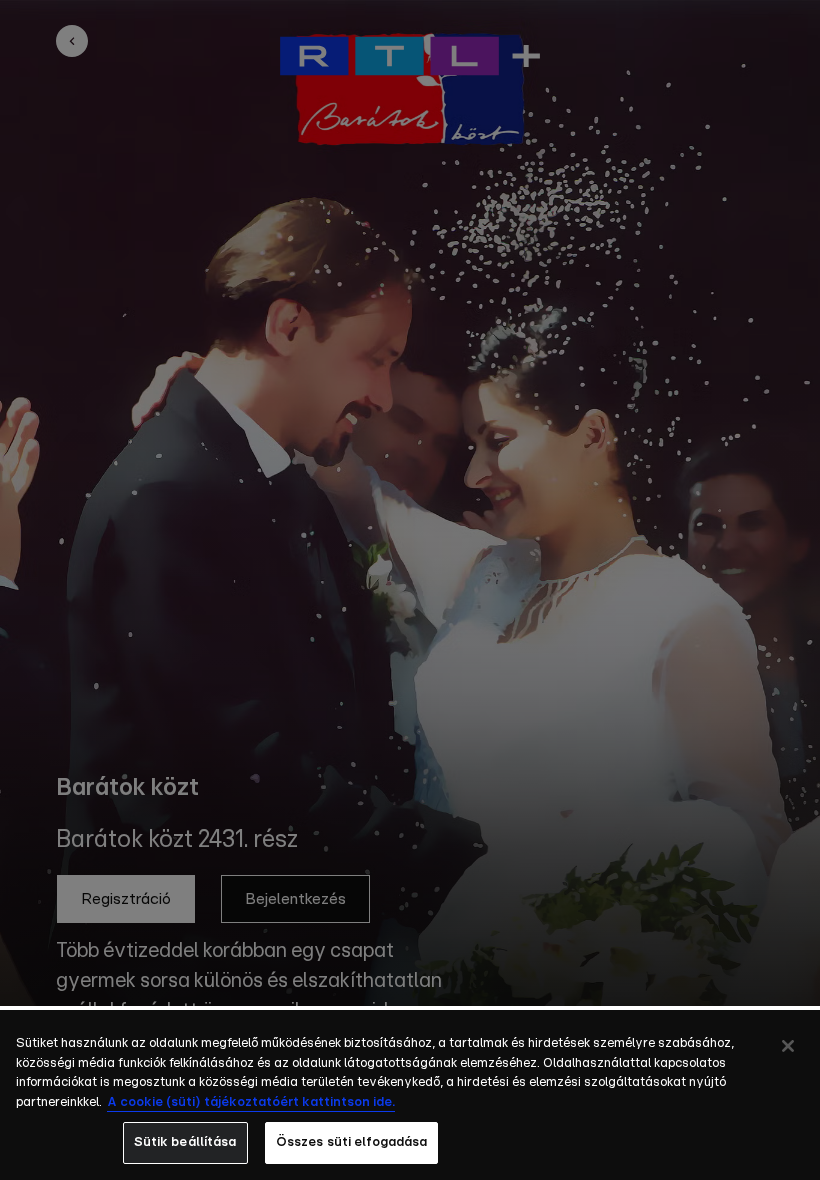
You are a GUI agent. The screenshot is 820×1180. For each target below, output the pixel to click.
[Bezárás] (788, 1046)
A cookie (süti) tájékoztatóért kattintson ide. (251, 1102)
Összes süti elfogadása (352, 1142)
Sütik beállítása (185, 1142)
